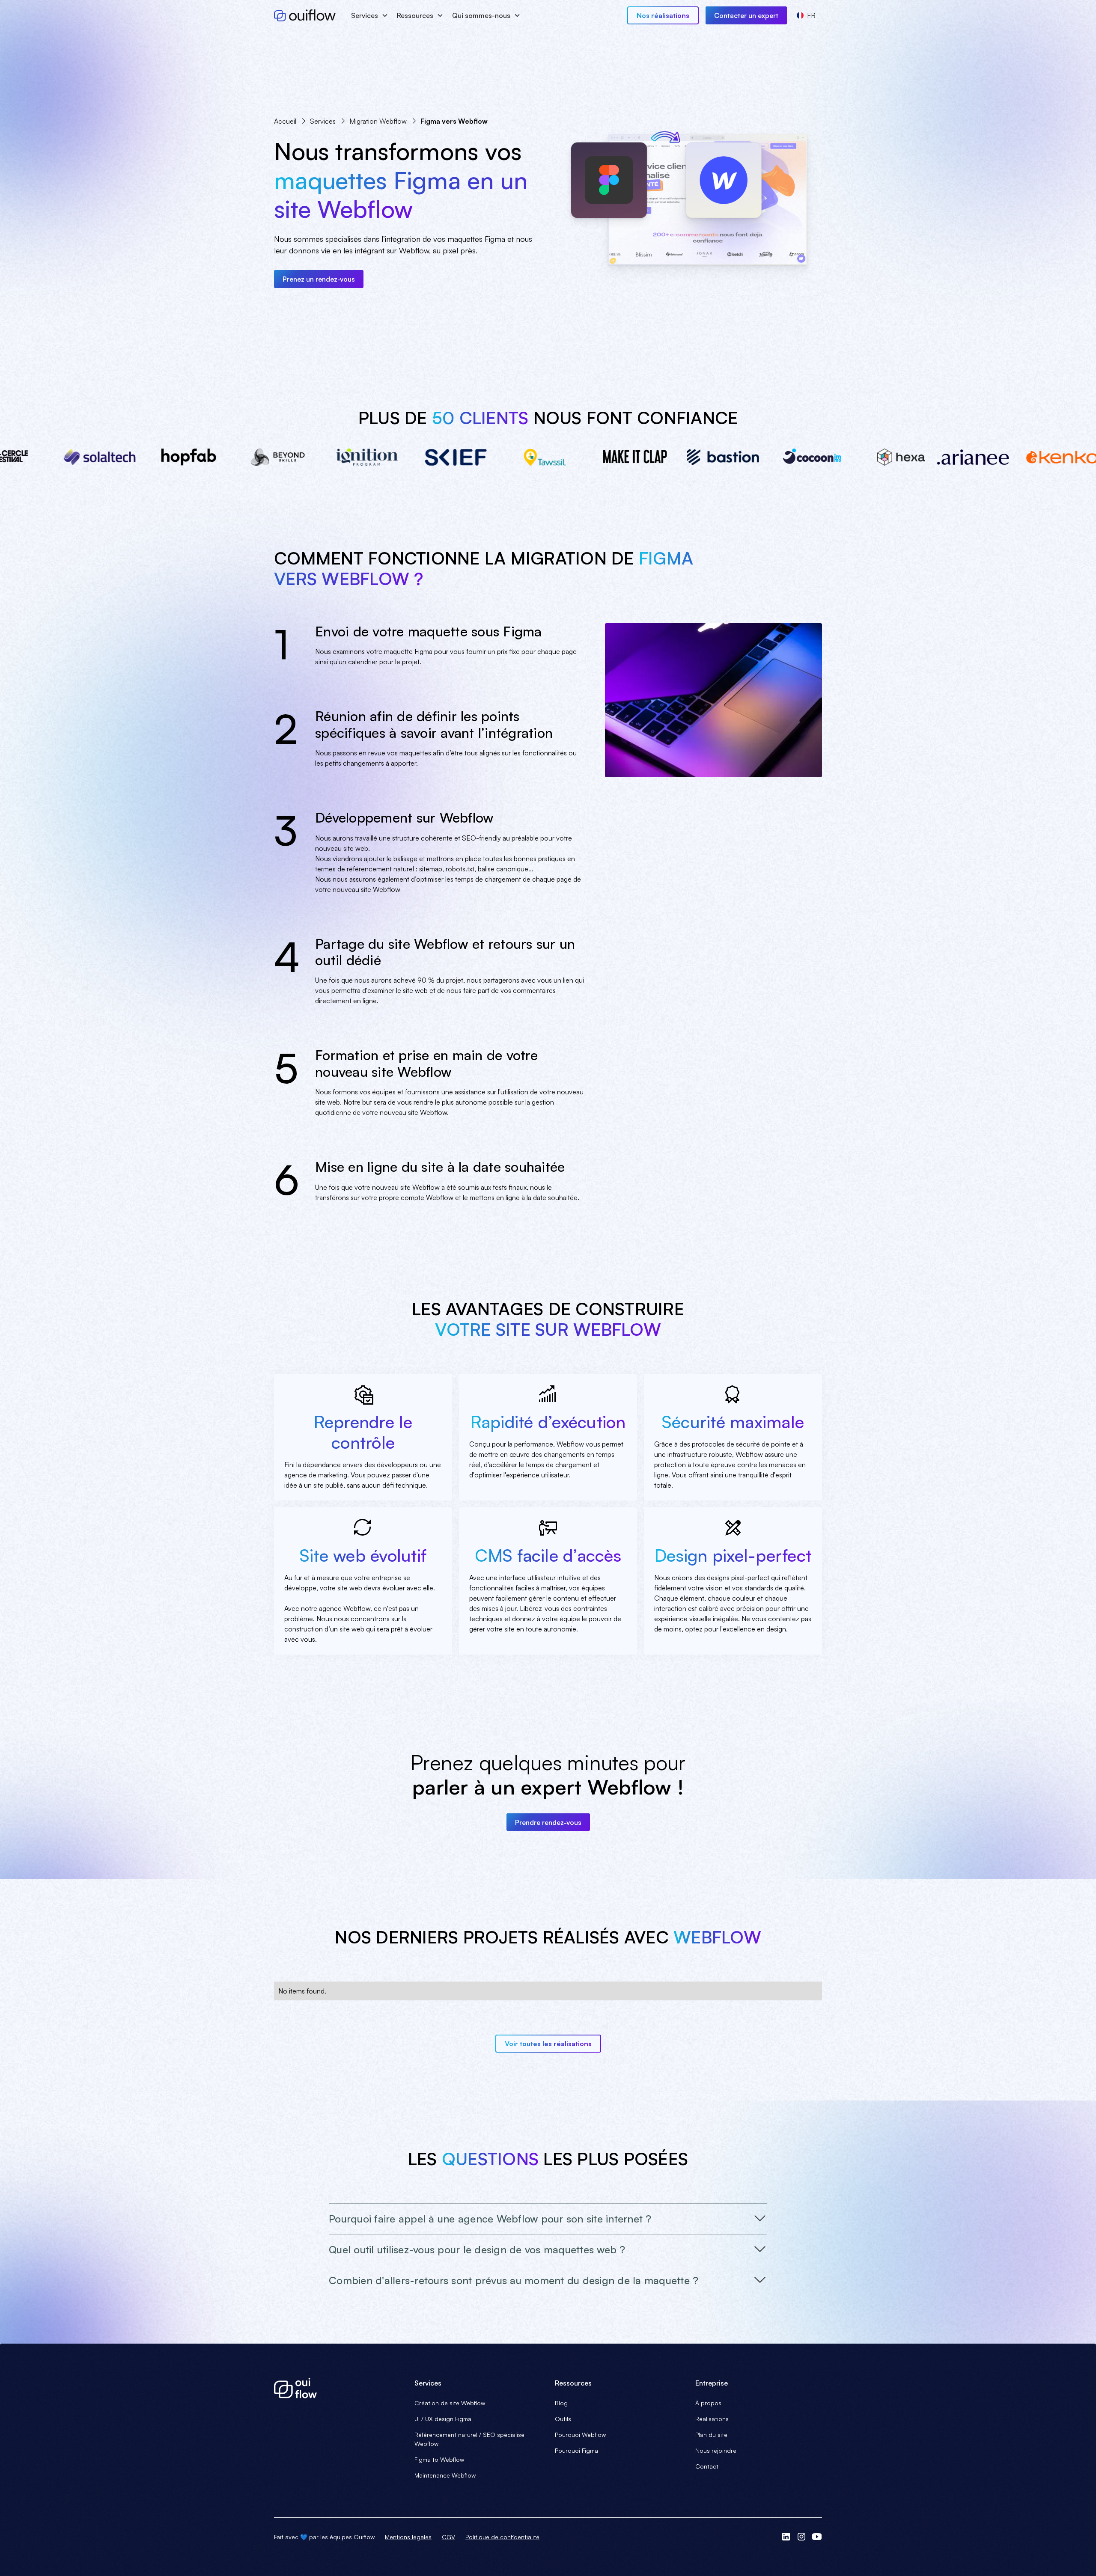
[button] (369, 15)
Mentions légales (408, 2537)
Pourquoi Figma (576, 2450)
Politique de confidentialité (502, 2537)
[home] (305, 15)
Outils (563, 2419)
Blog (561, 2403)
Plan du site (711, 2435)
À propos (708, 2403)
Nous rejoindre (716, 2450)
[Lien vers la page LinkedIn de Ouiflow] (786, 2537)
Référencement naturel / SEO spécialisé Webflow (469, 2439)
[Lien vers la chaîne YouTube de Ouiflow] (817, 2537)
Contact (707, 2466)
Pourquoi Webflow (580, 2435)
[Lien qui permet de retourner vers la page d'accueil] (337, 2388)
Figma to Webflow (439, 2459)
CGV (448, 2537)
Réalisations (712, 2419)
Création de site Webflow (450, 2403)
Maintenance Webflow (445, 2475)
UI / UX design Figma (443, 2419)
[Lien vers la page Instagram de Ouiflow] (801, 2537)
